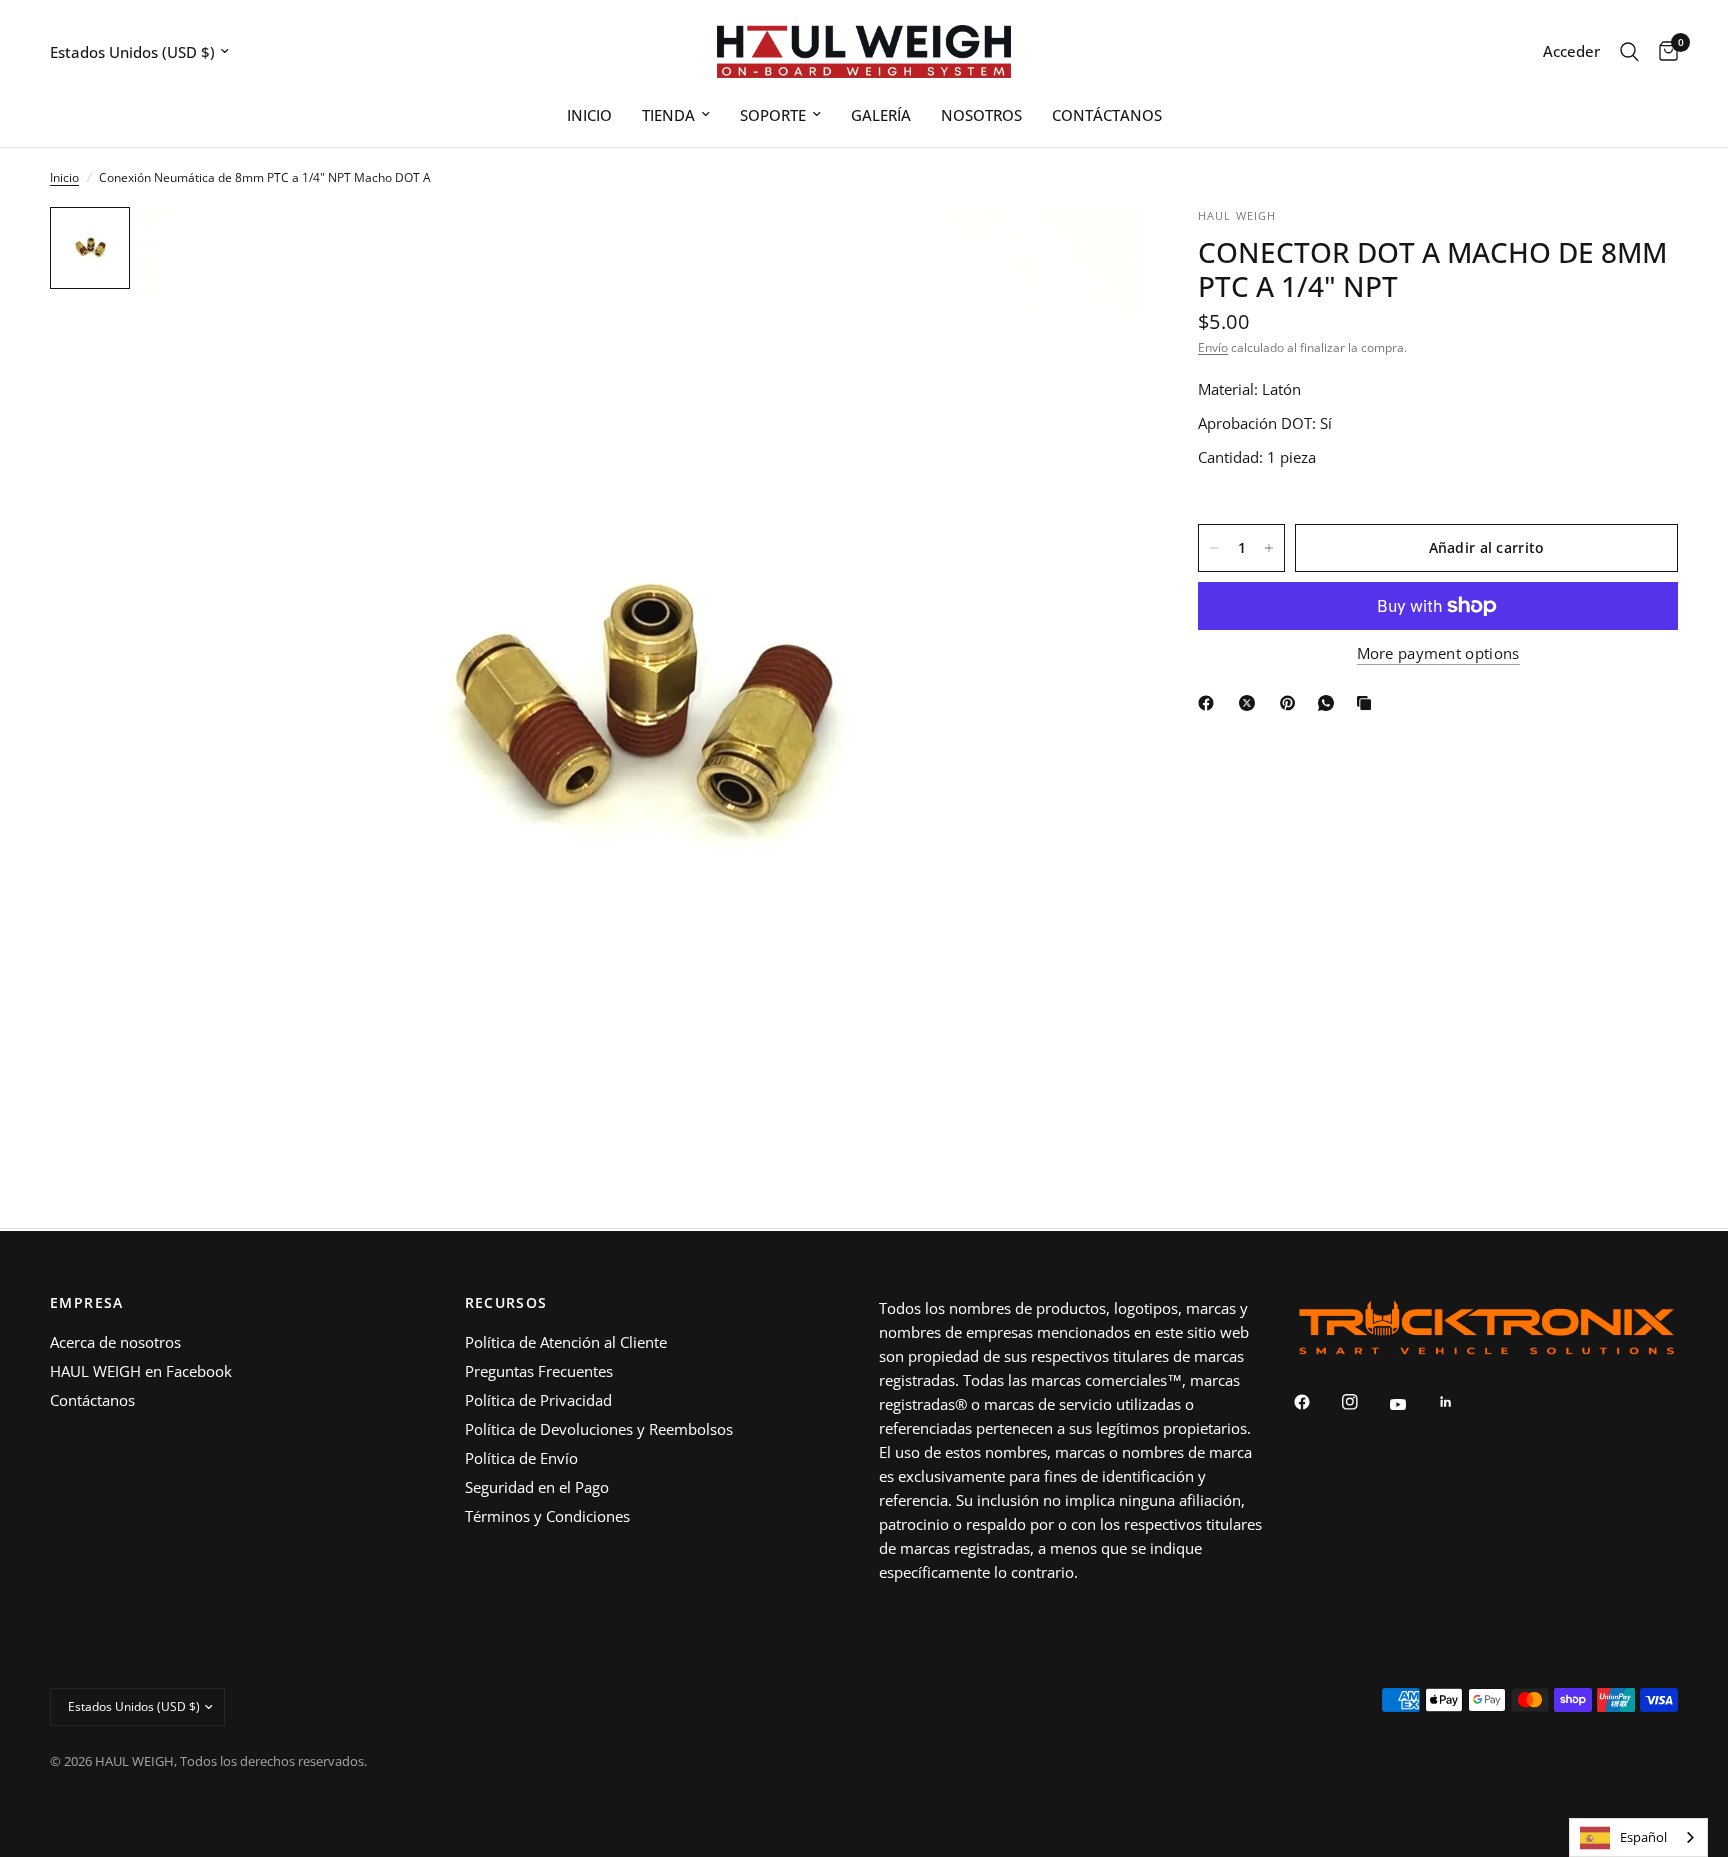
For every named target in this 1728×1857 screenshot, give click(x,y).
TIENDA (668, 115)
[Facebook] (1210, 703)
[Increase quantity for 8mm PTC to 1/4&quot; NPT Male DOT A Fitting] (1269, 548)
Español (1643, 1837)
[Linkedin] (1460, 1402)
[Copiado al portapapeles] (1368, 703)
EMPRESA (87, 1303)
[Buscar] (1629, 51)
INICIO (589, 115)
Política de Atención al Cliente (566, 1342)
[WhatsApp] (1330, 703)
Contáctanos (92, 1400)
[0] (1663, 51)
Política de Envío (521, 1458)
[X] (1251, 703)
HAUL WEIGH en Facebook (141, 1371)
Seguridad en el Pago (537, 1487)
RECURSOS (506, 1303)
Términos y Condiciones (547, 1516)
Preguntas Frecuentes (539, 1371)
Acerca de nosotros (115, 1342)
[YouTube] (1412, 1405)
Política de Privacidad (538, 1400)
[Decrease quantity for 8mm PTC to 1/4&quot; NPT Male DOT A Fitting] (1214, 548)
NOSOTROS (981, 115)
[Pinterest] (1292, 703)
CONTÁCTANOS (1107, 115)
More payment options (1438, 653)
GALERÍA (881, 115)
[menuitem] (589, 115)
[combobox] (1638, 1837)
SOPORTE (773, 115)
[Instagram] (1364, 1402)
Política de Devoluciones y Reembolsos (599, 1429)
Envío (1213, 347)
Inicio (64, 177)
